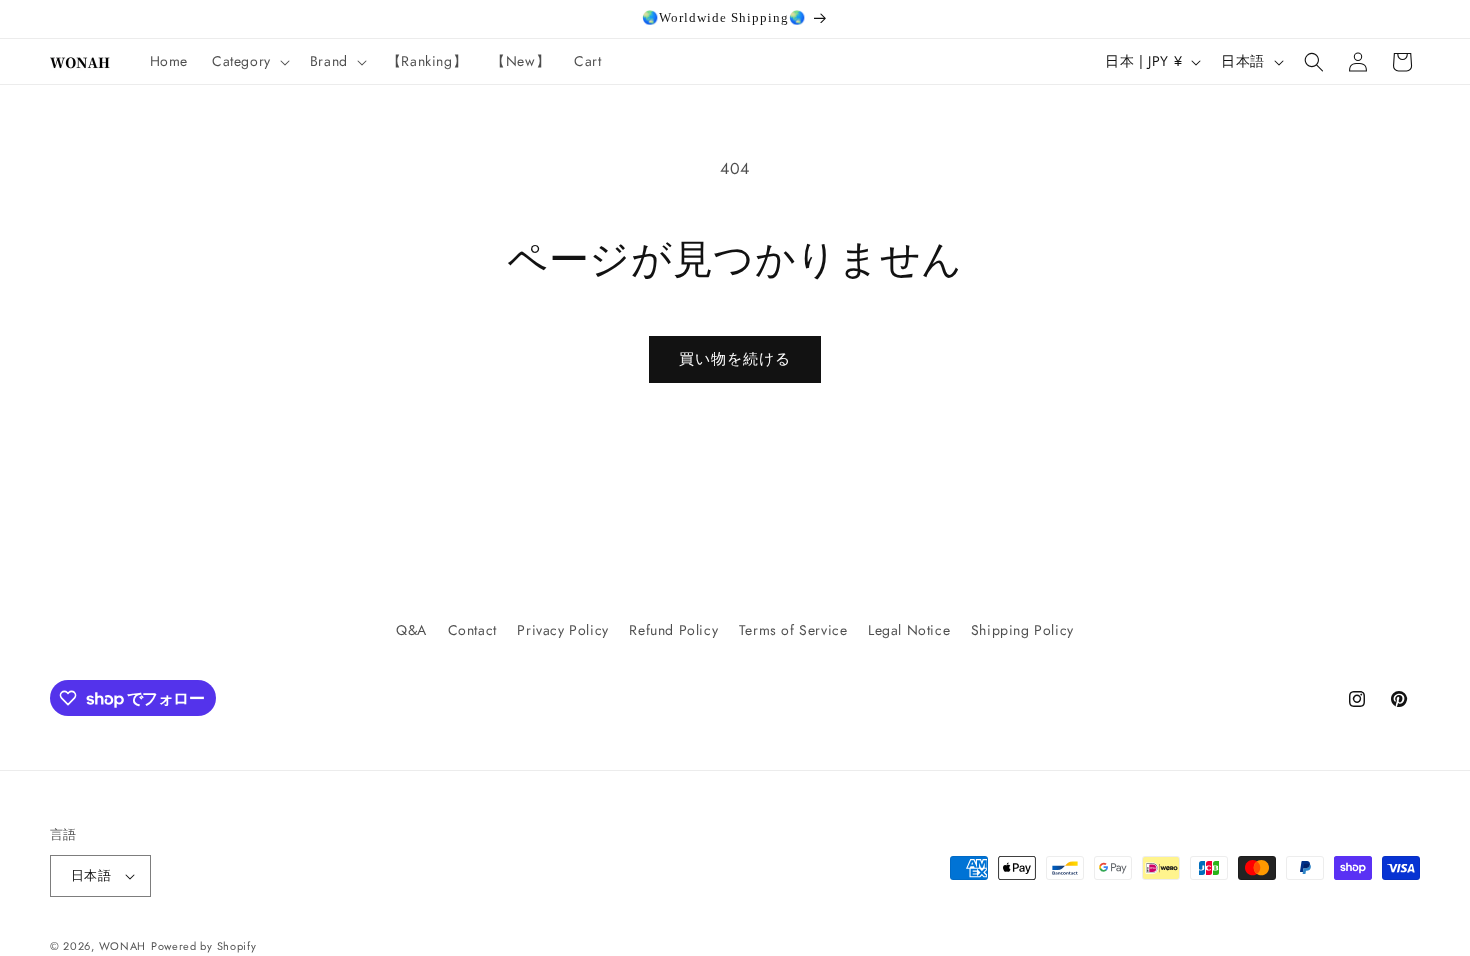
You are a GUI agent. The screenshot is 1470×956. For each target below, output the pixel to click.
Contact (472, 630)
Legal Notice (909, 630)
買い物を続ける (735, 359)
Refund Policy (673, 630)
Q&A (411, 630)
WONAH (123, 946)
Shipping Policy (1022, 630)
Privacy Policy (562, 630)
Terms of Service (793, 630)
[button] (249, 61)
